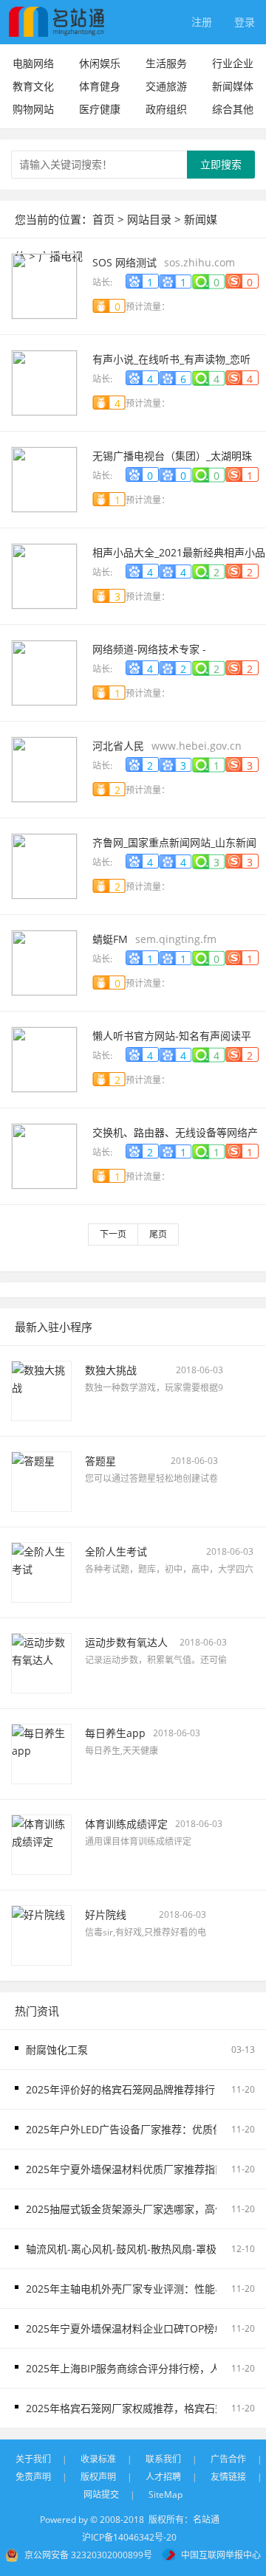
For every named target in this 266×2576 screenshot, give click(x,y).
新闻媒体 (233, 86)
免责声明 (33, 2477)
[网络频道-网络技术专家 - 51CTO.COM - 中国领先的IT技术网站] (44, 671)
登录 (245, 22)
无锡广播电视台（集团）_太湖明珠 (172, 456)
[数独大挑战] (41, 1389)
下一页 (113, 1234)
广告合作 (228, 2459)
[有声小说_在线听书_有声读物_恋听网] (44, 381)
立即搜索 (221, 164)
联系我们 (163, 2459)
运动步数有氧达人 (126, 1642)
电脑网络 (33, 63)
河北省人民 (118, 746)
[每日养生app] (41, 1752)
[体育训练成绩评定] (41, 1843)
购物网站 (33, 109)
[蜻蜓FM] (44, 961)
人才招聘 (163, 2477)
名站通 (206, 2520)
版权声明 (98, 2477)
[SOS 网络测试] (44, 284)
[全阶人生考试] (41, 1571)
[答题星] (41, 1480)
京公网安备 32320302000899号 (88, 2555)
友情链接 (228, 2477)
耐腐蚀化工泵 (57, 2050)
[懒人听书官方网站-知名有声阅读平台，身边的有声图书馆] (44, 1058)
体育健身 (100, 86)
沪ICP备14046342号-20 (129, 2537)
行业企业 (233, 63)
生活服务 (166, 63)
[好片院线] (41, 1934)
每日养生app (115, 1733)
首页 (103, 219)
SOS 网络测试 (125, 262)
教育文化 (33, 86)
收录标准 (98, 2459)
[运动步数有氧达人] (41, 1661)
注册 (202, 22)
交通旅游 (166, 86)
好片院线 (106, 1914)
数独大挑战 (111, 1370)
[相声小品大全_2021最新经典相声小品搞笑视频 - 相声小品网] (44, 574)
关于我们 (33, 2459)
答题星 (100, 1461)
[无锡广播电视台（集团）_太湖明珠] (44, 478)
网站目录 (149, 219)
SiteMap (166, 2494)
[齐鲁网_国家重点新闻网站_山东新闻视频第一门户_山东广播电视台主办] (44, 864)
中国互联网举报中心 (221, 2555)
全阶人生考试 (116, 1551)
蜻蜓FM (110, 939)
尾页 (158, 1234)
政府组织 (166, 109)
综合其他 (233, 109)
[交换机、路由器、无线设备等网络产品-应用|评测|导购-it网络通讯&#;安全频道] (44, 1154)
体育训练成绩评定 (126, 1824)
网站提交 (101, 2494)
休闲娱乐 (100, 63)
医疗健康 (100, 109)
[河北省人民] (44, 768)
